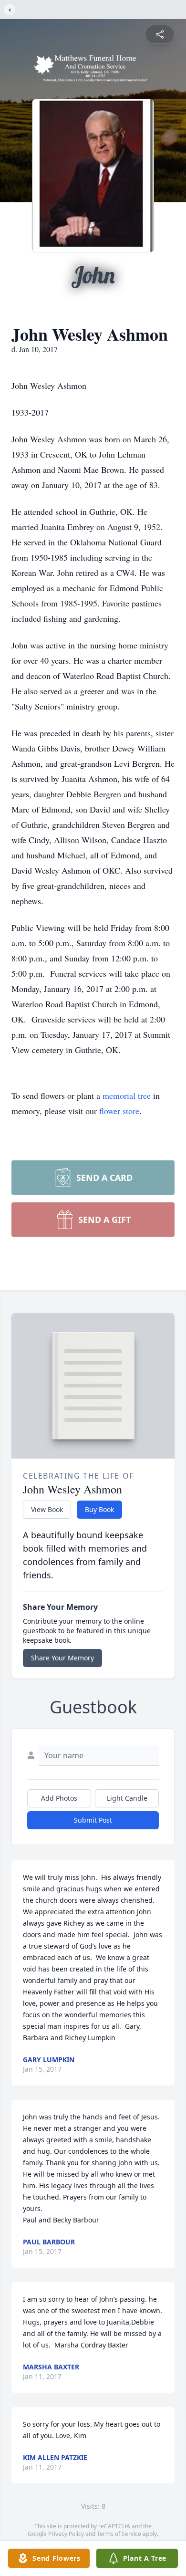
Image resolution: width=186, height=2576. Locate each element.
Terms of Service (119, 2534)
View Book (47, 1509)
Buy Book (99, 1509)
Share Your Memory (62, 1658)
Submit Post (93, 1820)
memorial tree (127, 1095)
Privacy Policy (66, 2534)
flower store (119, 1111)
